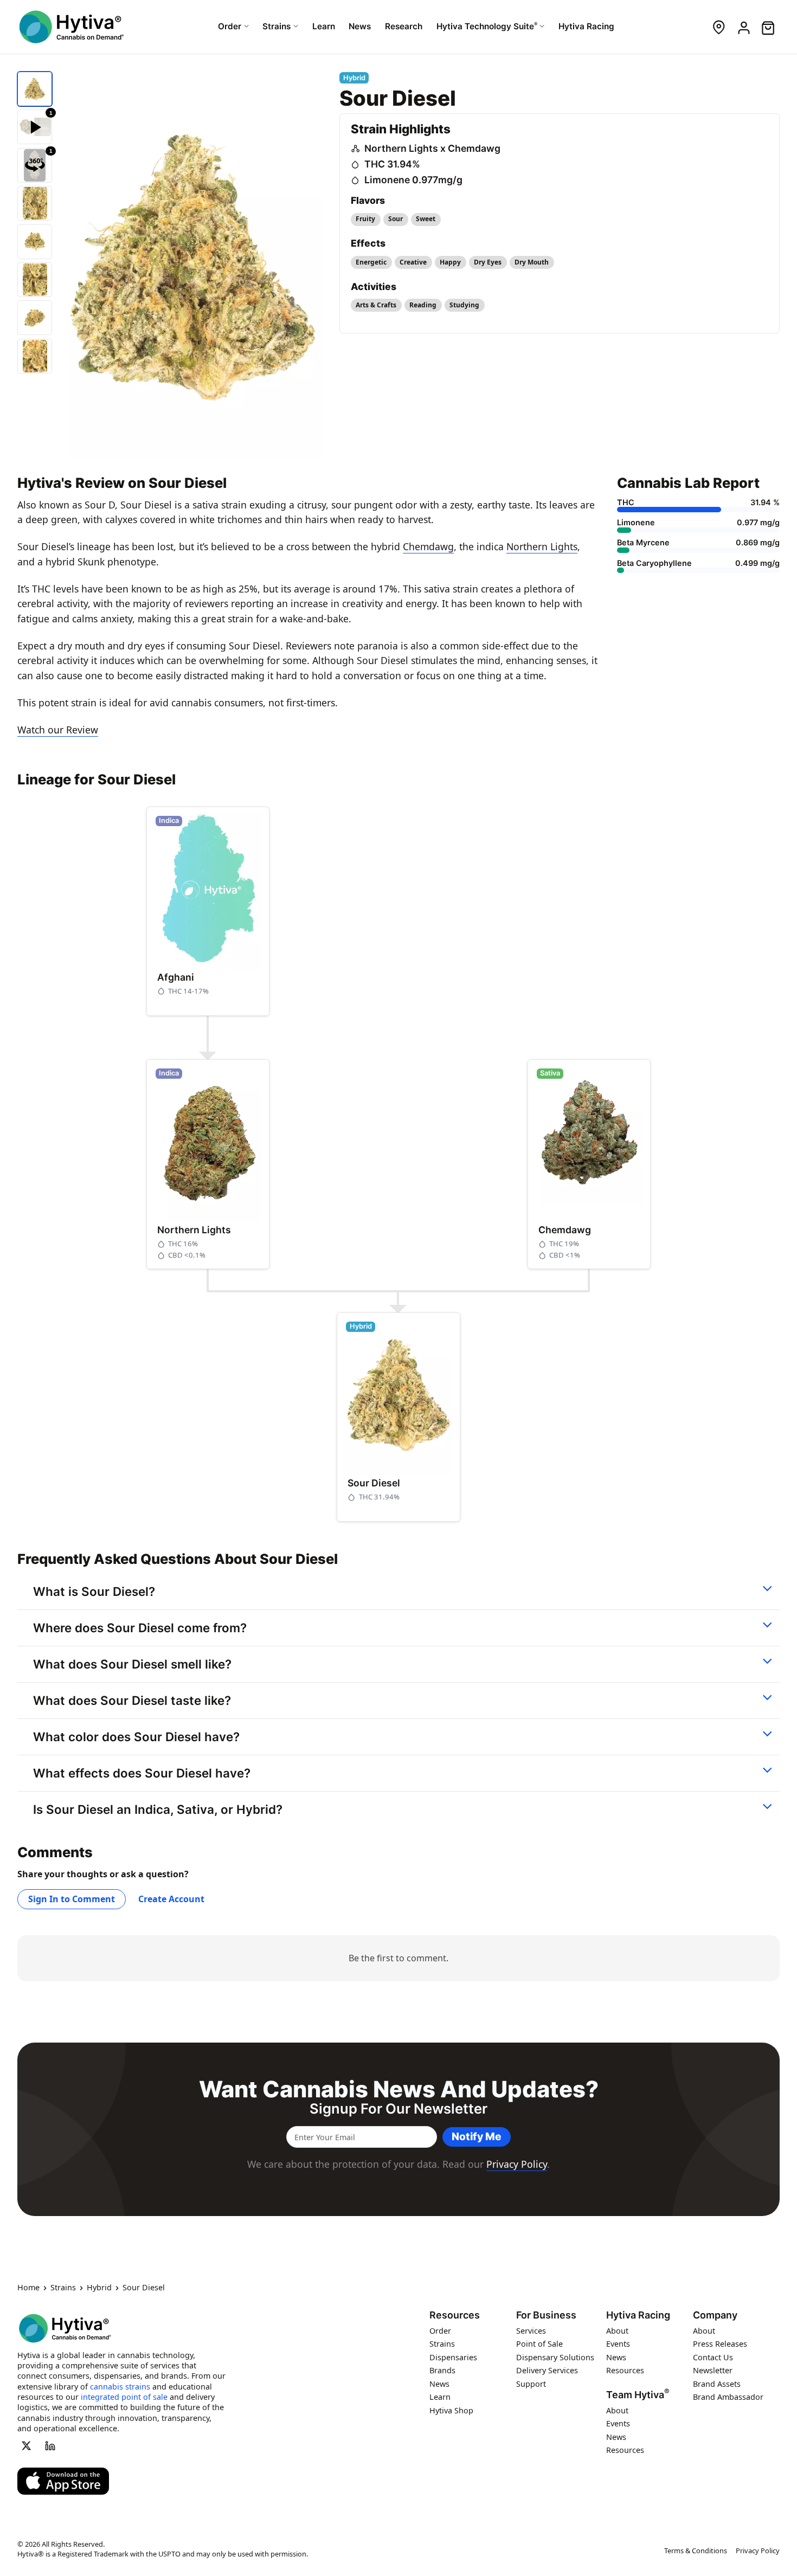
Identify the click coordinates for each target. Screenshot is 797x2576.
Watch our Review (58, 730)
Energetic (371, 262)
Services (531, 2331)
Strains (63, 2288)
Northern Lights (542, 546)
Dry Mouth (532, 262)
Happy (450, 262)
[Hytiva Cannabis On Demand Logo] (72, 27)
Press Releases (720, 2344)
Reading (423, 305)
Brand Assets (717, 2384)
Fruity (365, 219)
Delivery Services (547, 2371)
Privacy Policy (517, 2164)
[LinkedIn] (50, 2446)
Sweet (426, 219)
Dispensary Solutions (555, 2357)
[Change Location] (719, 27)
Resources (455, 2315)
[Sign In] (743, 27)
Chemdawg (428, 546)
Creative (413, 262)
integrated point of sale (124, 2397)
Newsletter (713, 2371)
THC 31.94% (392, 164)
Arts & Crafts (376, 305)
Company (715, 2315)
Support (531, 2384)
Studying (464, 305)
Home (28, 2288)
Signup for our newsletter (398, 2109)
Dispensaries (453, 2357)
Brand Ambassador (728, 2397)
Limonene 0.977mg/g (413, 180)
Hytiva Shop (451, 2410)
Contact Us (713, 2357)
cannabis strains (120, 2387)
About (617, 2331)
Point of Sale (539, 2344)
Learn (440, 2397)
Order (440, 2331)
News (439, 2384)
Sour (396, 219)
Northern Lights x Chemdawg (432, 148)
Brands (442, 2371)
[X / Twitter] (26, 2446)
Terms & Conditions (696, 2551)
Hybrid (99, 2288)
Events (618, 2344)
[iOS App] (63, 2481)
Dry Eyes (488, 262)
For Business (546, 2315)
